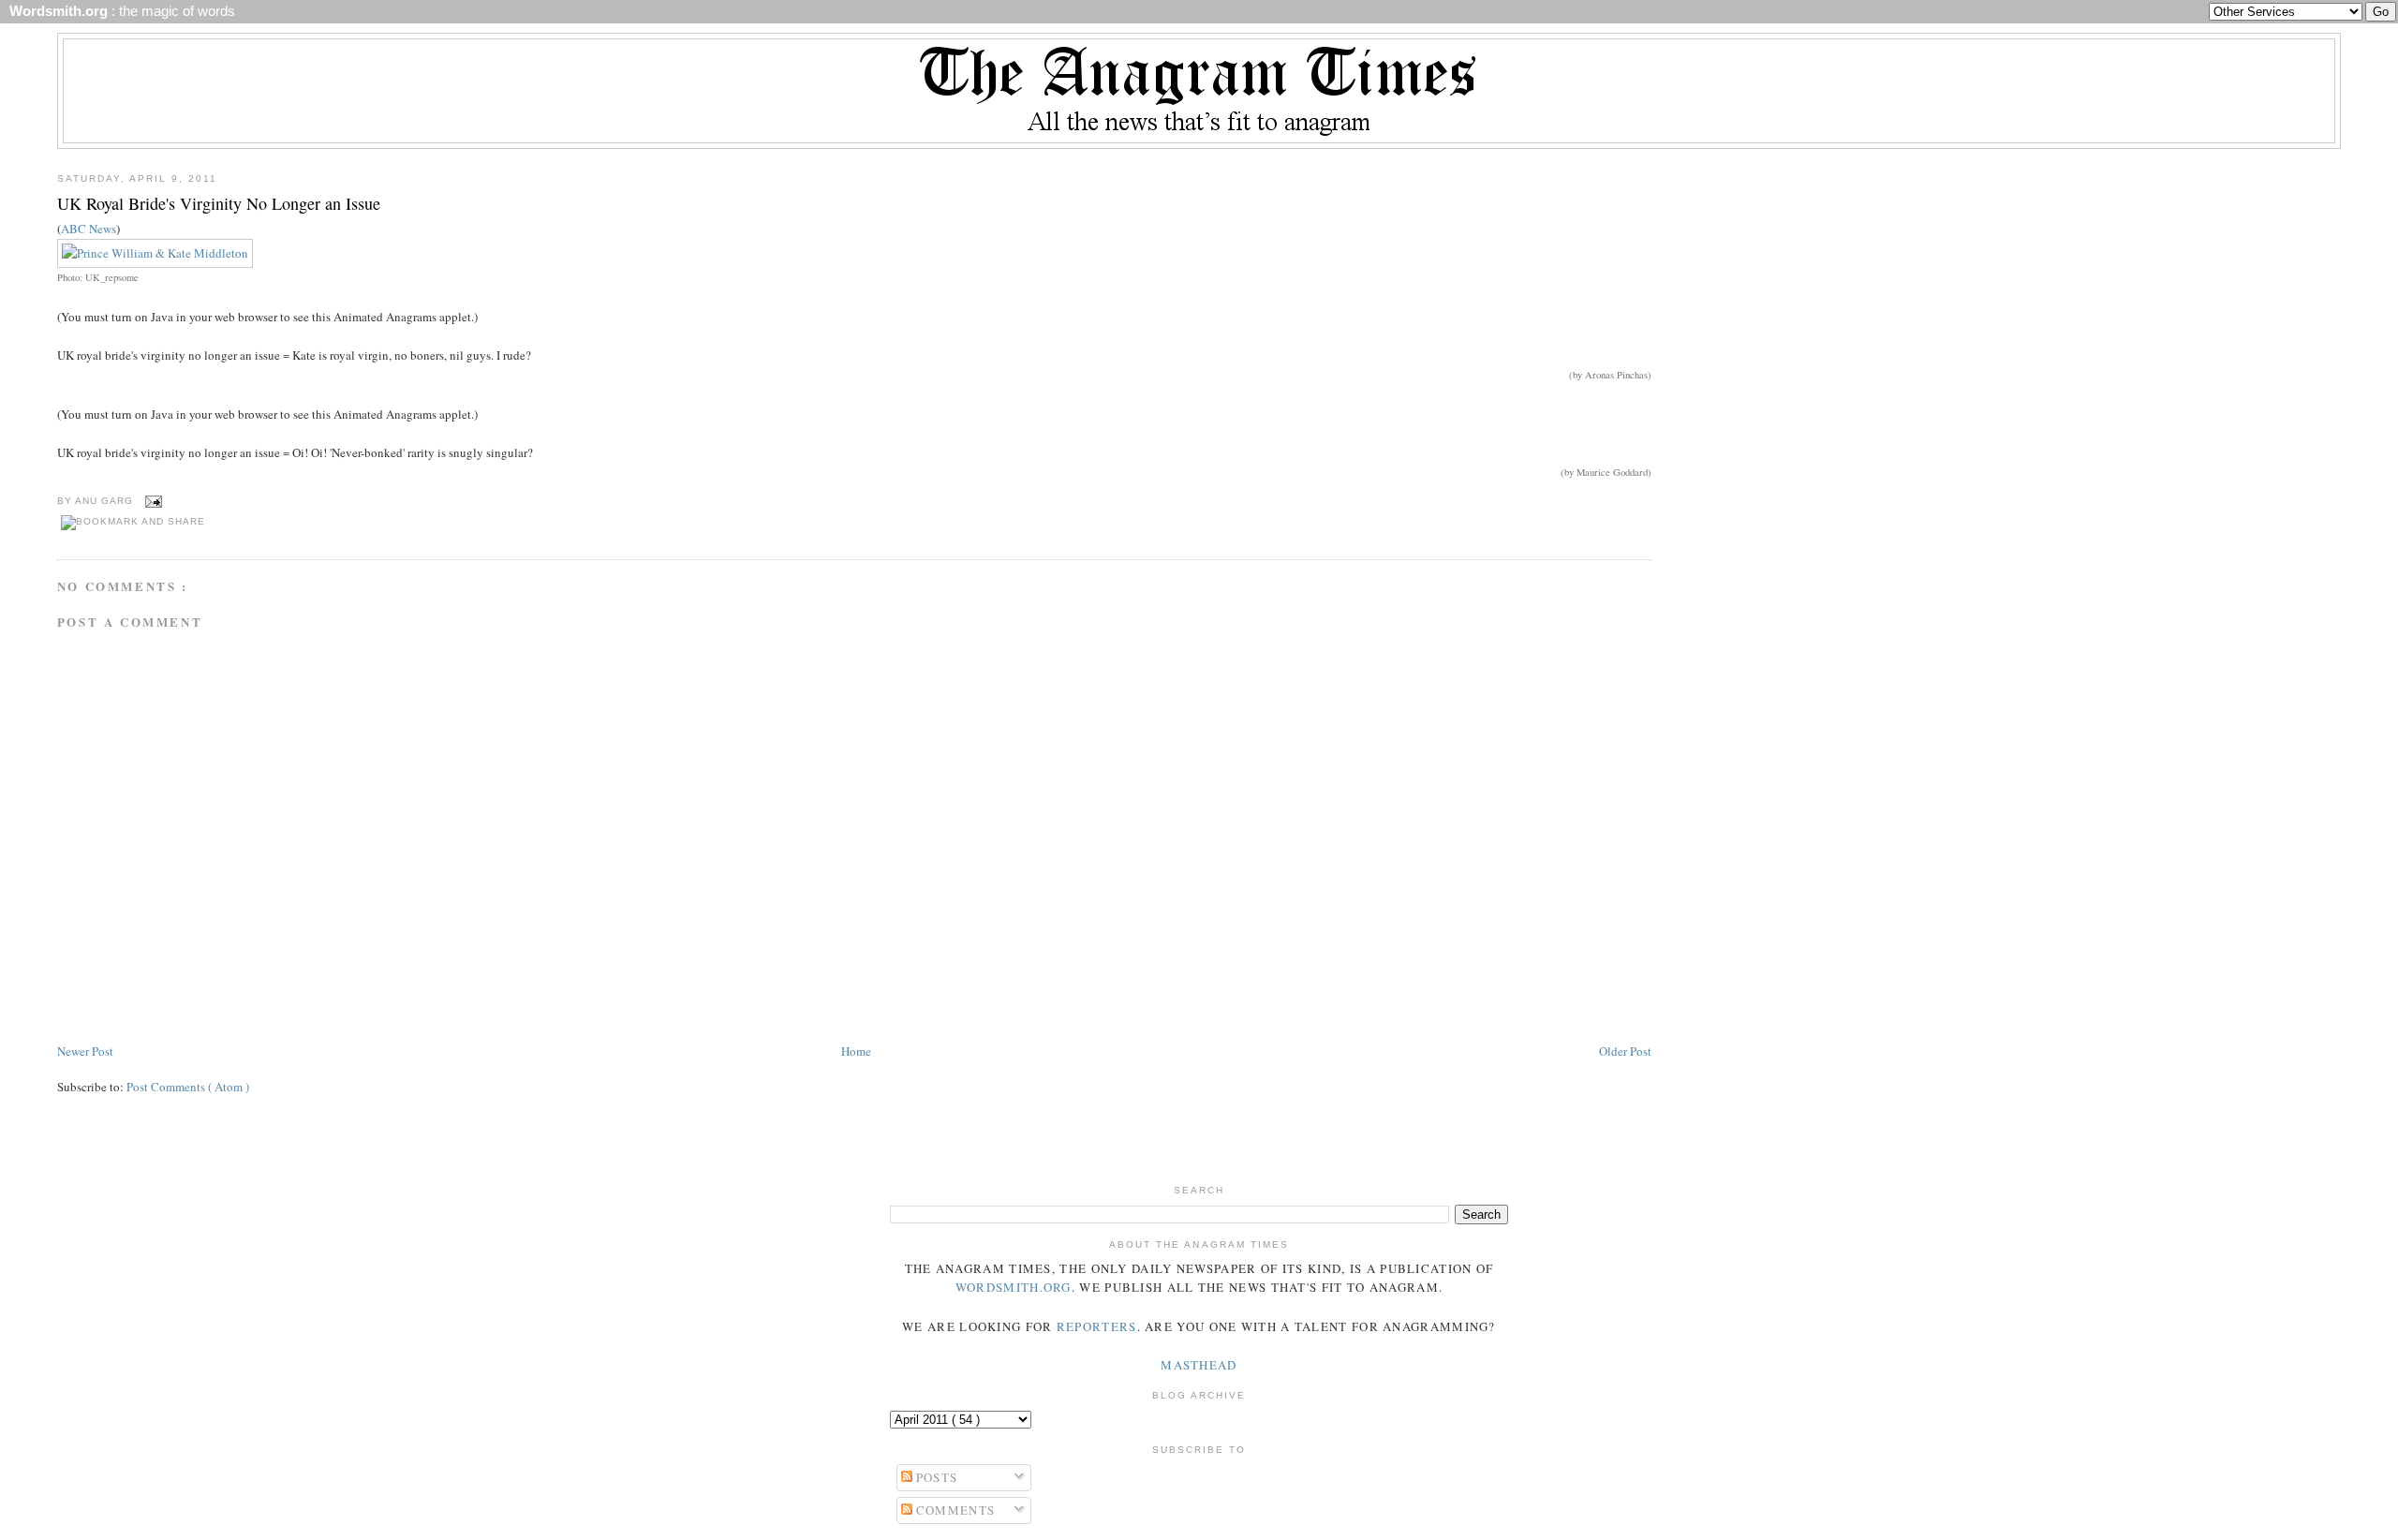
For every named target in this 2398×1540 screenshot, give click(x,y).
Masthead (1199, 1365)
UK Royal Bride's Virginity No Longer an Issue (219, 203)
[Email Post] (151, 501)
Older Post (1625, 1051)
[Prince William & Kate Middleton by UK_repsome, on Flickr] (155, 253)
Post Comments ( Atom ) (188, 1087)
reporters (1097, 1326)
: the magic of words (118, 11)
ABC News (89, 229)
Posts (935, 1477)
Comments (954, 1510)
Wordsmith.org (1014, 1287)
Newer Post (85, 1051)
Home (856, 1051)
